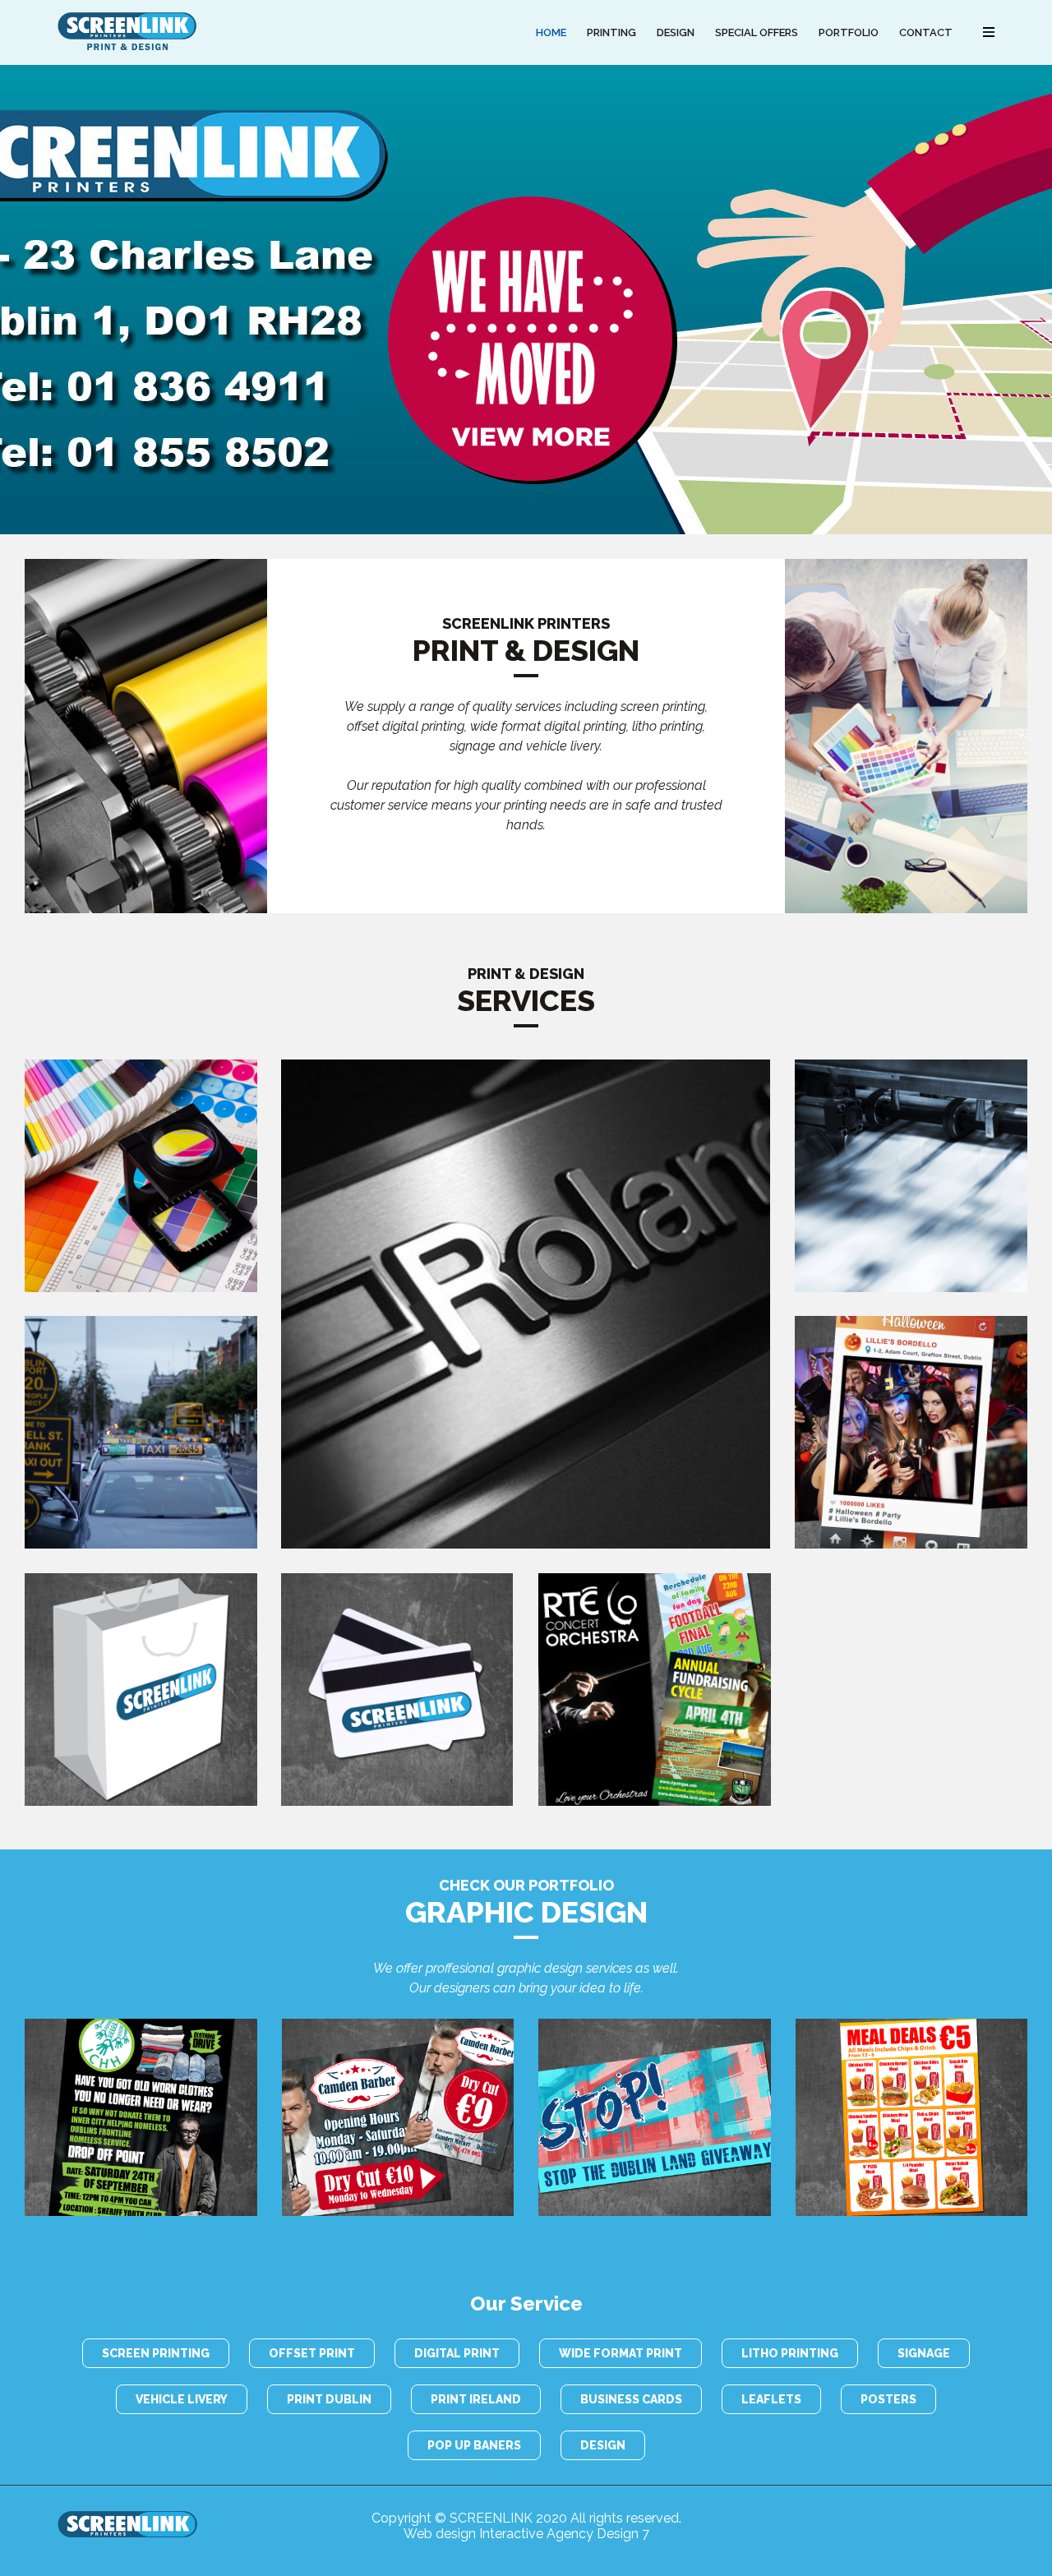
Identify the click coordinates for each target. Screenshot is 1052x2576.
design (603, 2445)
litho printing (790, 2353)
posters (888, 2399)
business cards (631, 2399)
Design (676, 32)
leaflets (771, 2399)
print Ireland (476, 2399)
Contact (926, 32)
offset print (312, 2353)
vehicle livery (182, 2399)
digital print (457, 2353)
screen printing (156, 2353)
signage (924, 2353)
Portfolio (849, 32)
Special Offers (757, 32)
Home (551, 32)
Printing (611, 32)
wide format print (621, 2353)
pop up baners (474, 2445)
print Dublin (329, 2399)
